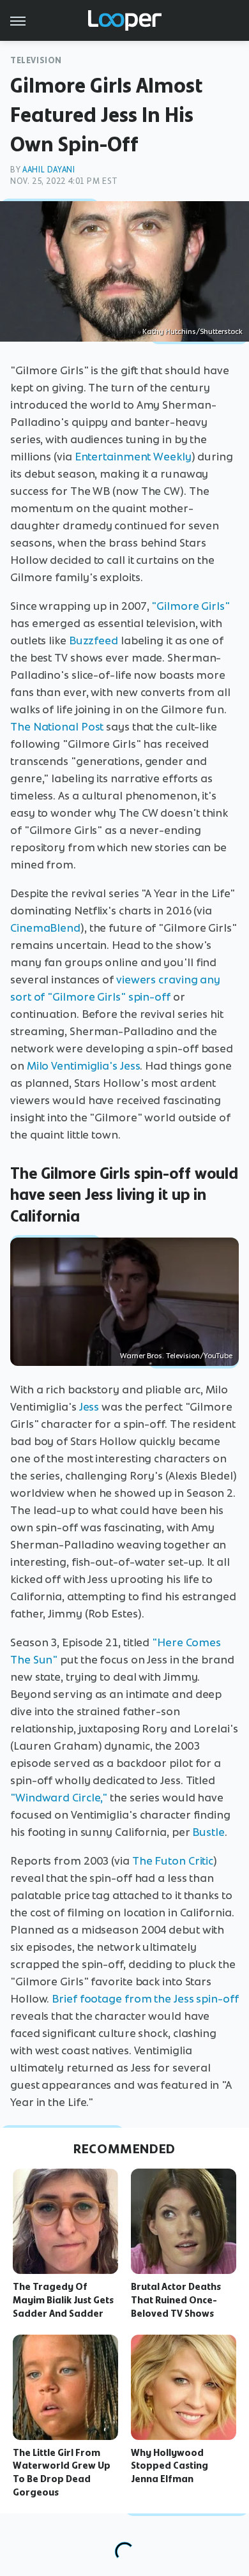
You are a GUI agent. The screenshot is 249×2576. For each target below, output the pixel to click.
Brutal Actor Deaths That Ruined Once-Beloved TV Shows (176, 2300)
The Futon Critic (173, 1861)
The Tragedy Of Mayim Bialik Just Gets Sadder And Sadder (63, 2300)
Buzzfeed (94, 640)
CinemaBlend (45, 928)
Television (36, 60)
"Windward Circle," (59, 1798)
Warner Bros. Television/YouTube (176, 1356)
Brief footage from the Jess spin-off (145, 1999)
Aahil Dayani (49, 170)
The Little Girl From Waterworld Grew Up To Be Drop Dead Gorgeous (62, 2473)
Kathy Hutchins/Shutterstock (192, 331)
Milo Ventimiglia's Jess (84, 1066)
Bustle (208, 1832)
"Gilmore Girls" (191, 606)
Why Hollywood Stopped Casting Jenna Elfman (170, 2466)
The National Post (57, 727)
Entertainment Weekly (133, 457)
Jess (89, 1407)
